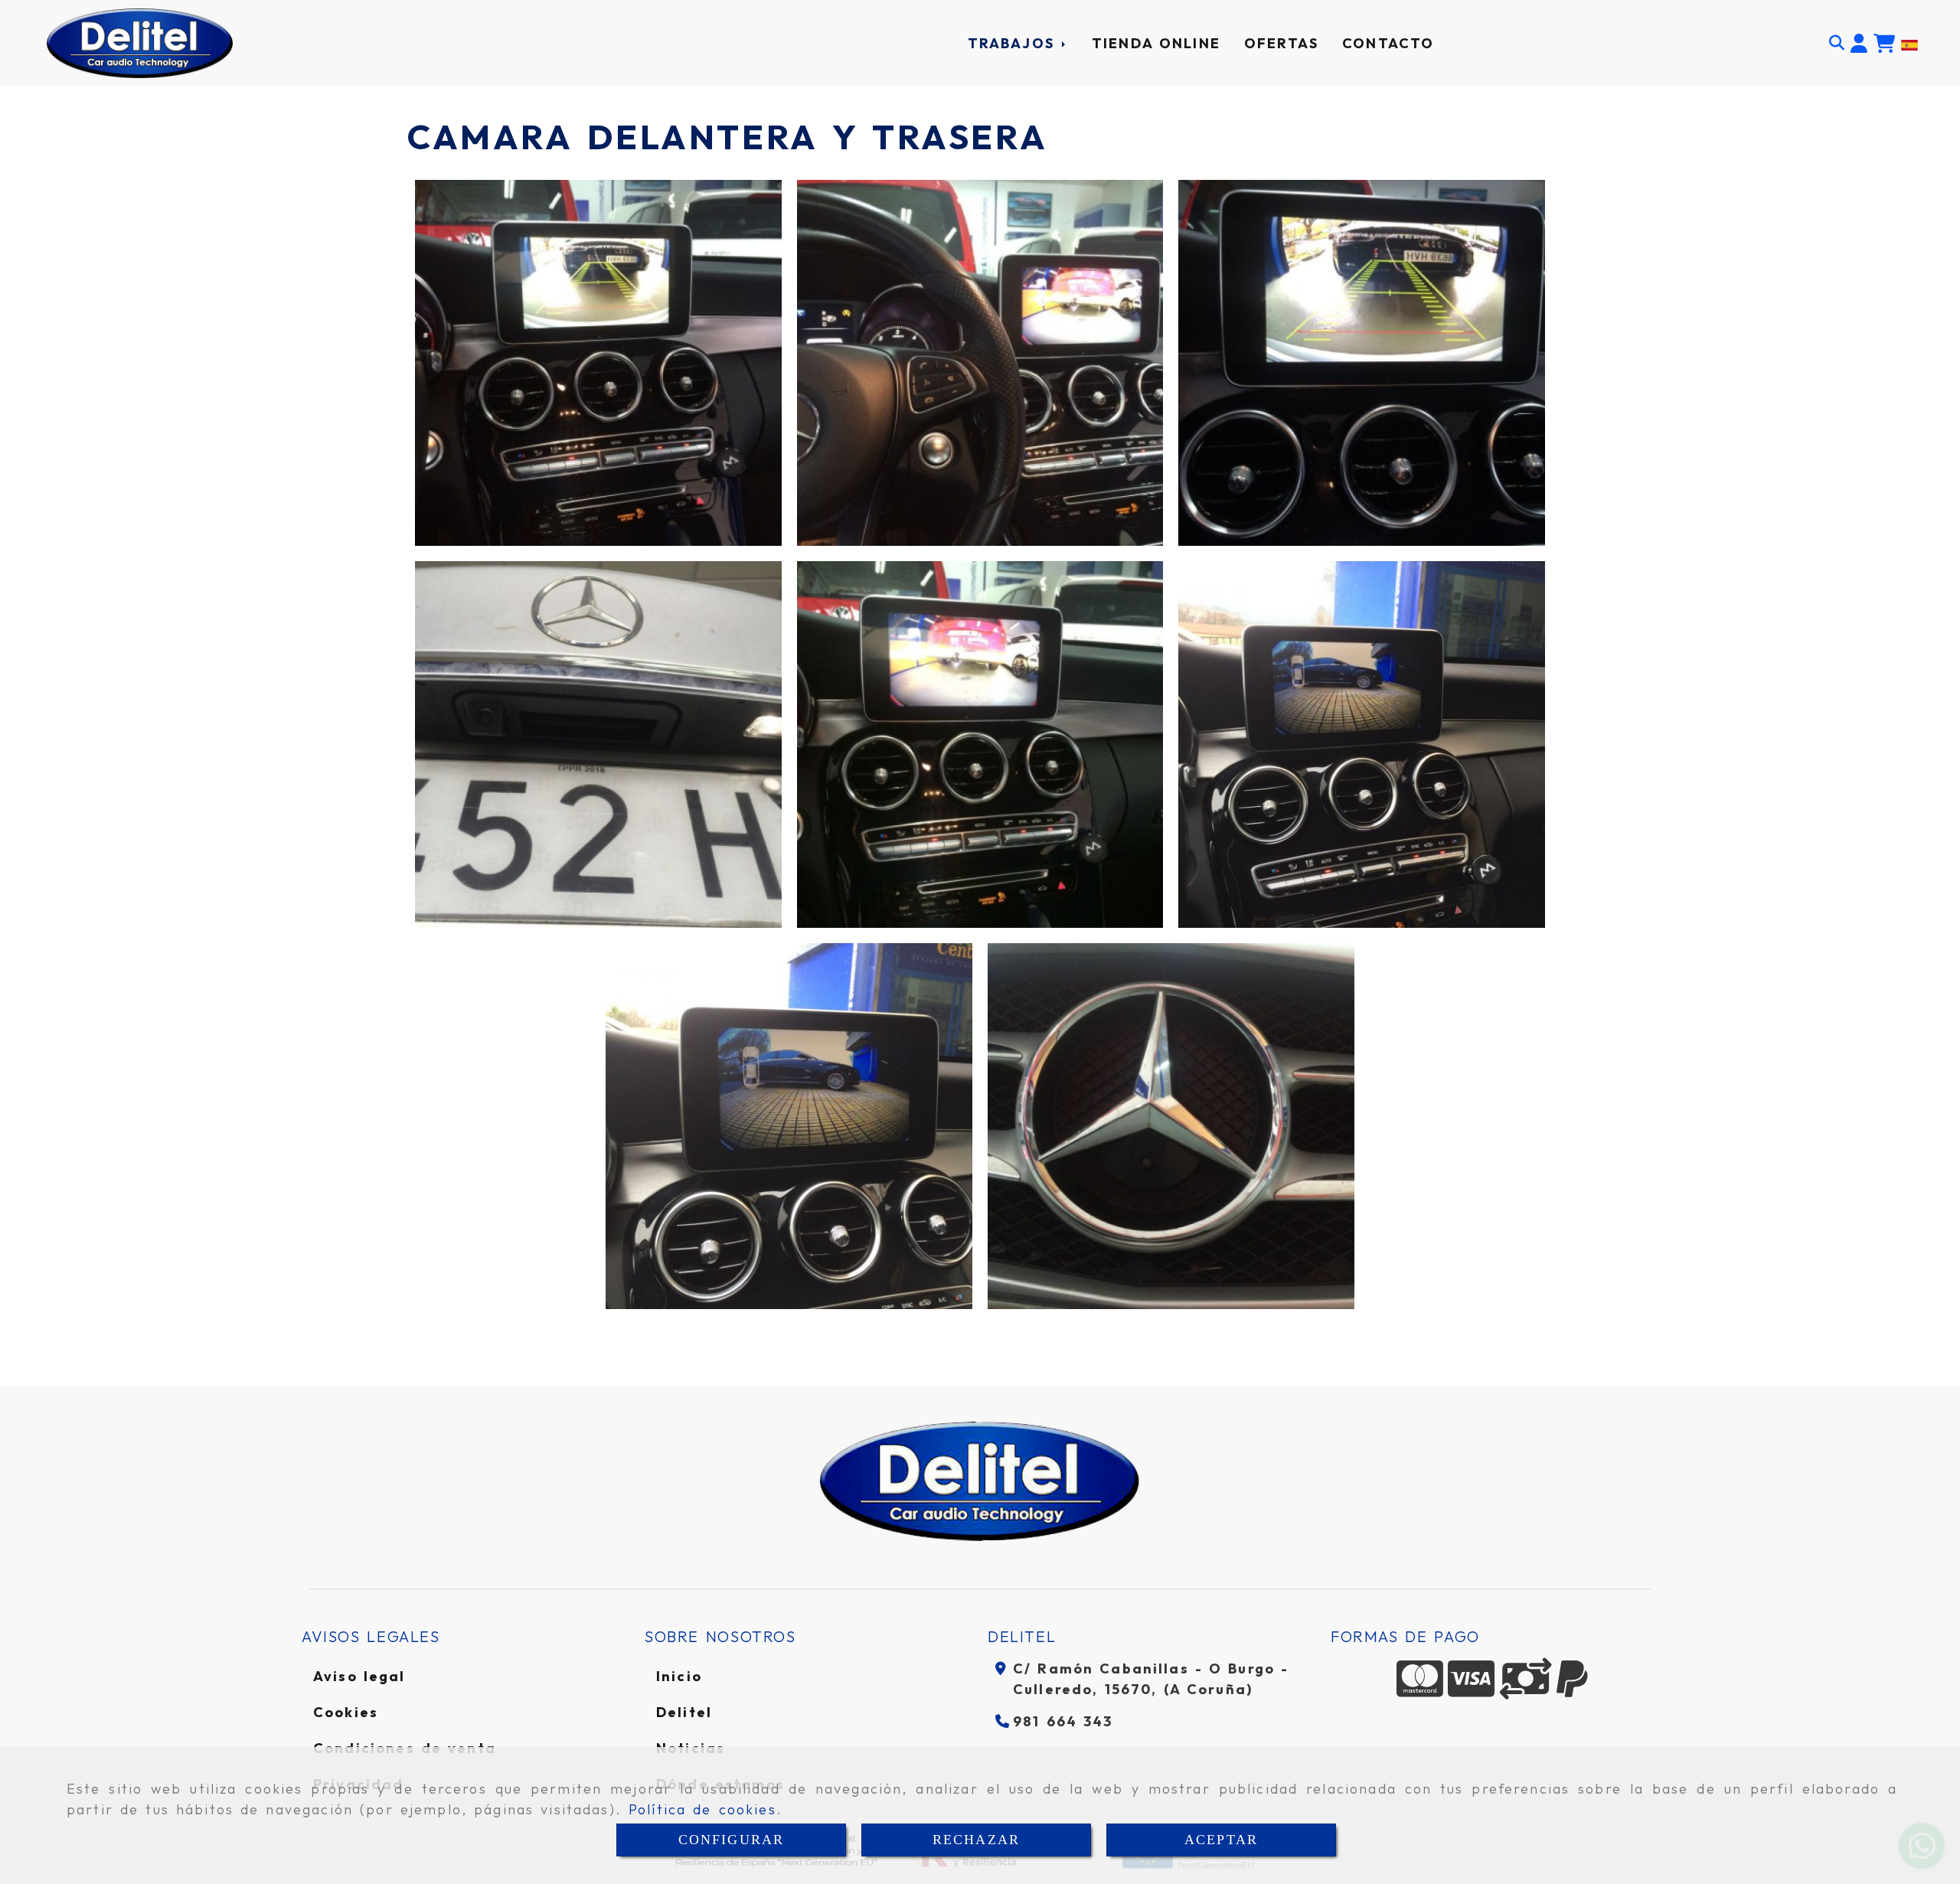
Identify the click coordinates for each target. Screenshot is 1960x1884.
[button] (1859, 44)
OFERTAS (1281, 43)
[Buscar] (1837, 43)
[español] (1909, 43)
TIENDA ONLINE (1156, 43)
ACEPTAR (1221, 1840)
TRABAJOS (1014, 43)
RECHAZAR (976, 1840)
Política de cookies (702, 1809)
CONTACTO (1388, 43)
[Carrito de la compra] (1884, 44)
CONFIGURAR (732, 1840)
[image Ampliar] (598, 363)
